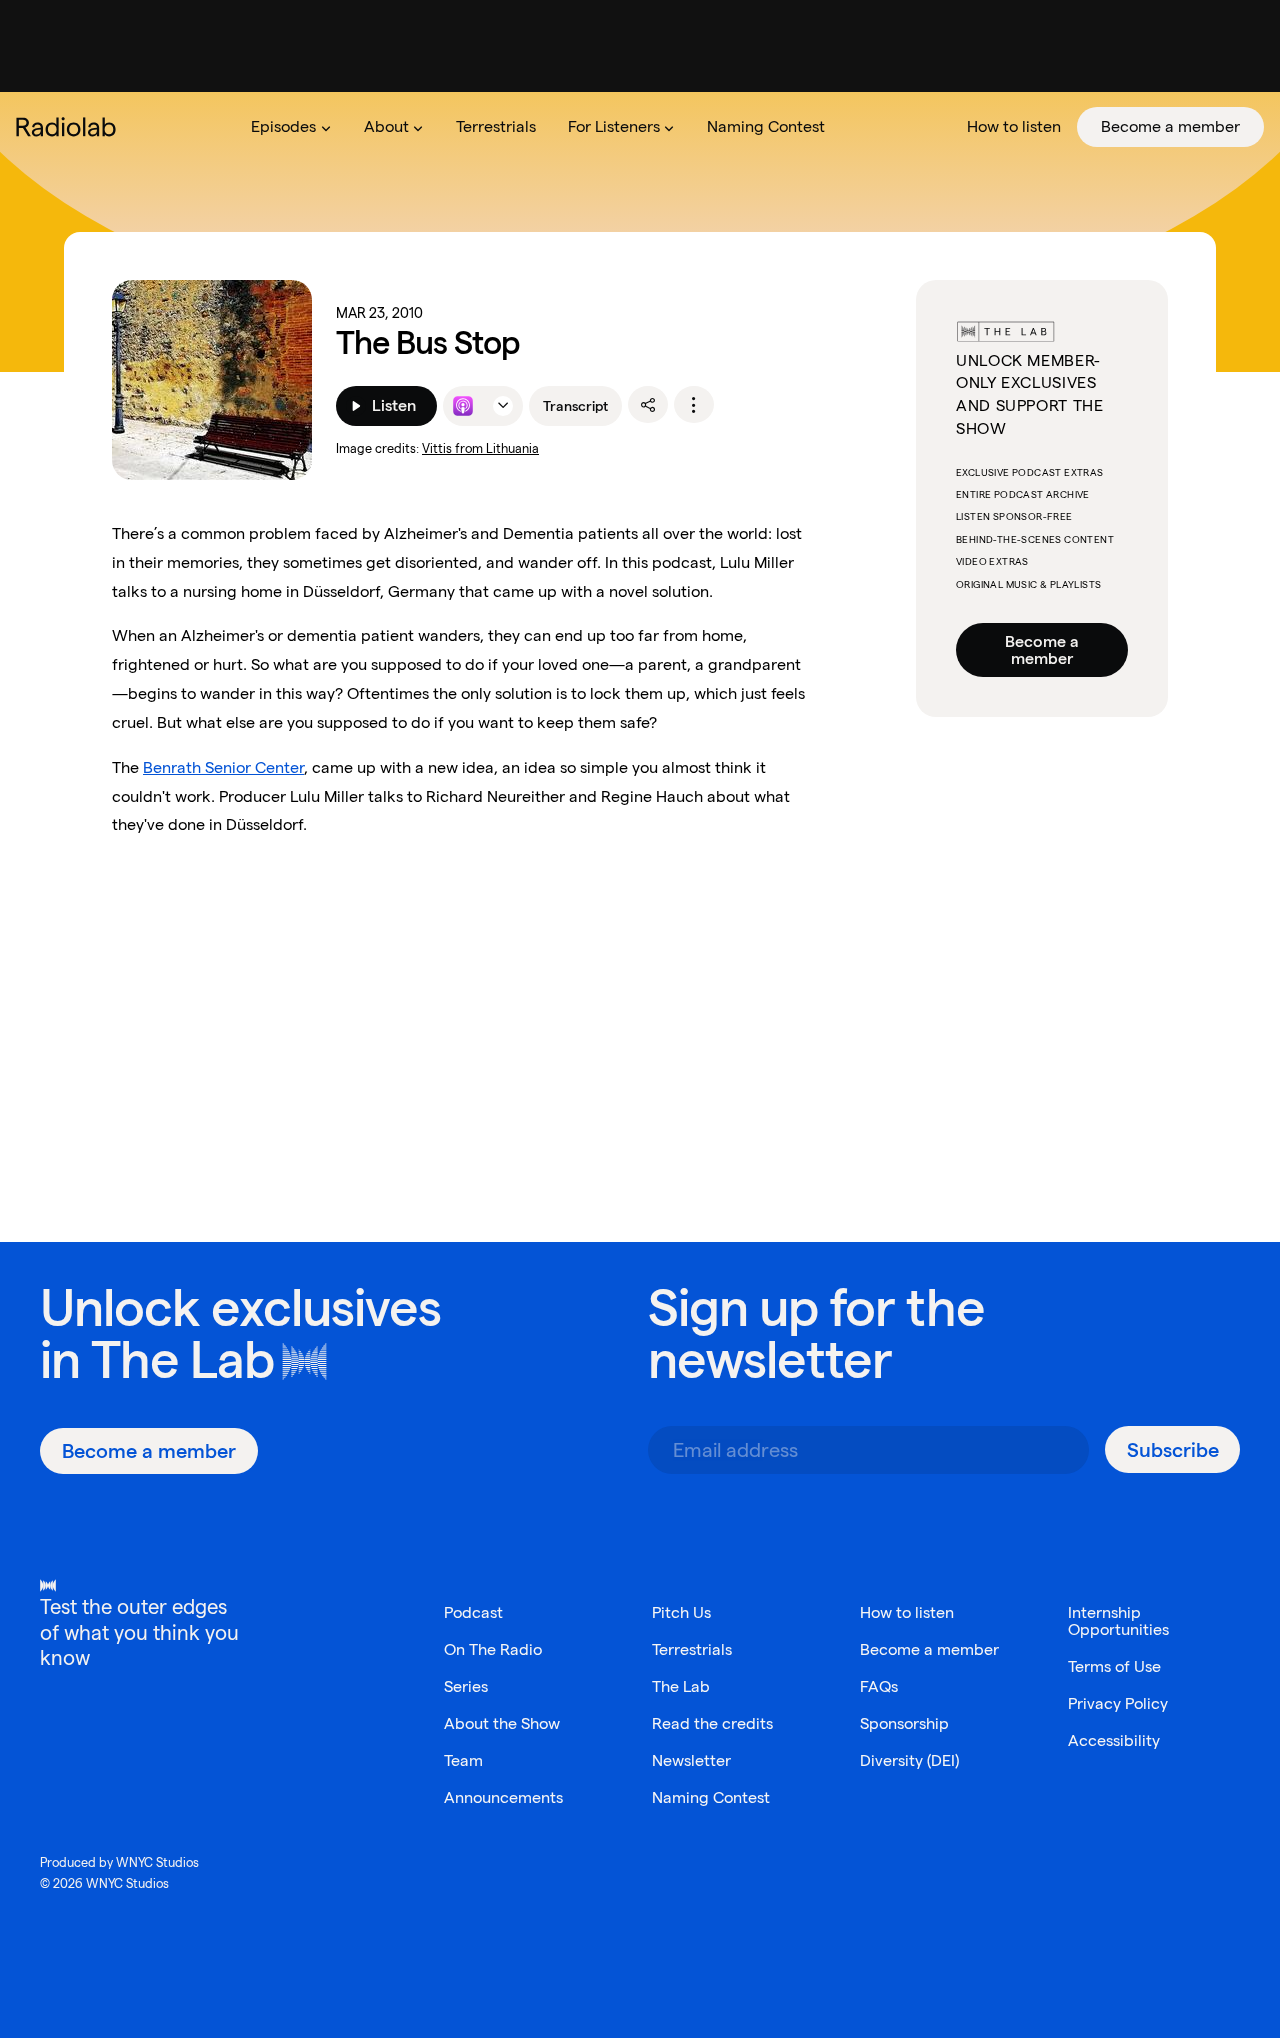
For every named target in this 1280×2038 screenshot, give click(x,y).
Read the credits (712, 1723)
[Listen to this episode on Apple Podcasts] (463, 406)
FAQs (879, 1686)
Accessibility (1114, 1740)
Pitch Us (681, 1612)
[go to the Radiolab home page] (70, 127)
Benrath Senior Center (223, 767)
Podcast (473, 1612)
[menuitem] (291, 127)
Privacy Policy (1118, 1703)
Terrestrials (692, 1649)
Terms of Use (1114, 1666)
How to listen (907, 1612)
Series (466, 1686)
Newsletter (691, 1760)
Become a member (1042, 650)
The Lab (182, 1359)
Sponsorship (904, 1723)
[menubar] (749, 127)
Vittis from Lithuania (480, 448)
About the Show (502, 1723)
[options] (694, 405)
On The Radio (493, 1649)
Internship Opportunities (1118, 1621)
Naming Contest (711, 1797)
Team (463, 1760)
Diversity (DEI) (909, 1760)
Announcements (503, 1797)
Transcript (575, 406)
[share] (648, 405)
